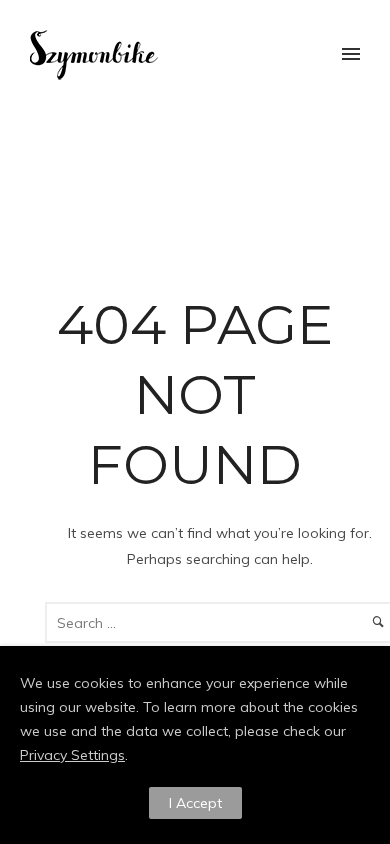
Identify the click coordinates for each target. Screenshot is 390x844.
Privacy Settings (72, 755)
